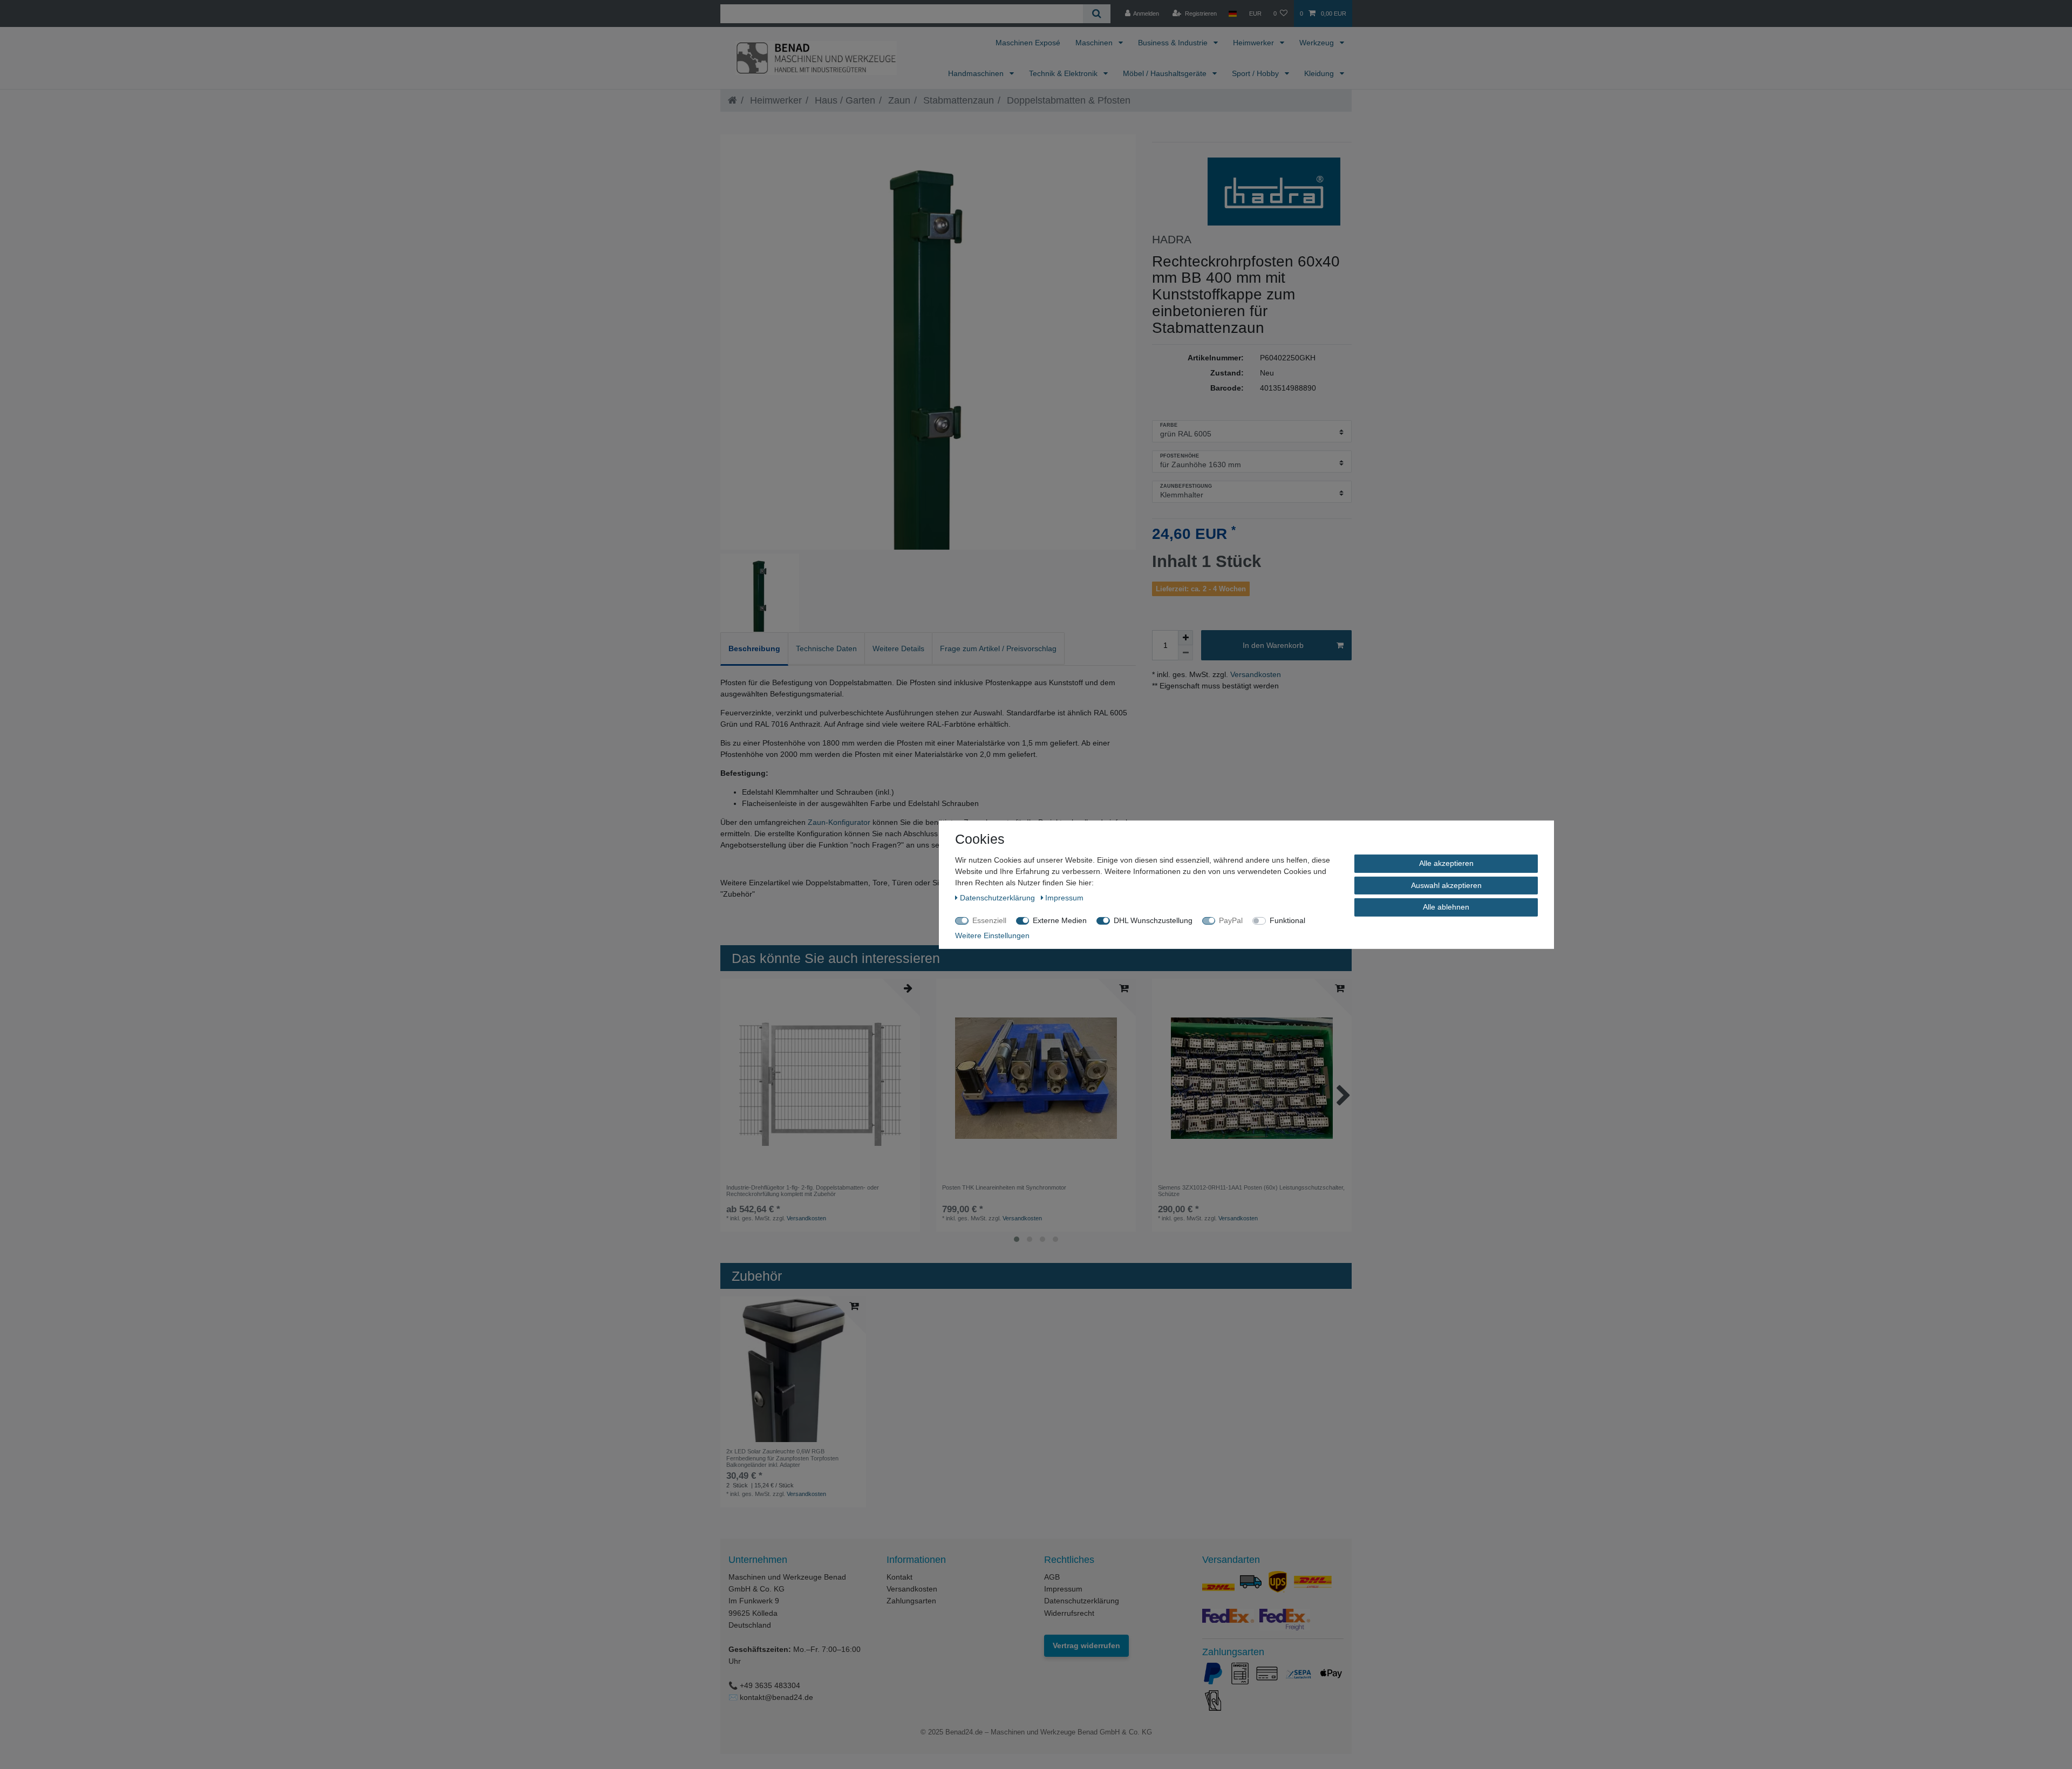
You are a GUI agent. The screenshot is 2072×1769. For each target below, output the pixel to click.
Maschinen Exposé (1028, 43)
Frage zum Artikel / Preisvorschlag (998, 648)
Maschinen (1095, 43)
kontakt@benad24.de (776, 1697)
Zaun (898, 100)
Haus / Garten (844, 100)
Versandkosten (1255, 674)
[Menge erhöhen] (1185, 638)
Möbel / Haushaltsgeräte (1166, 73)
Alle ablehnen (1446, 906)
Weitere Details (898, 648)
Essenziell (989, 920)
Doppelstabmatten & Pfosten (1067, 100)
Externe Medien (1060, 920)
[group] (820, 1078)
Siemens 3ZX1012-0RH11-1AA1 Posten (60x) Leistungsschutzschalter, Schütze (1251, 1191)
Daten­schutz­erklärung (998, 897)
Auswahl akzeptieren (1446, 885)
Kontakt (899, 1577)
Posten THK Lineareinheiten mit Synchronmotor (1004, 1187)
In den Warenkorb (1273, 645)
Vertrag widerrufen (1086, 1645)
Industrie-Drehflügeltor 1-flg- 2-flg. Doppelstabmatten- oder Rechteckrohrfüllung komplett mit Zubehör (803, 1191)
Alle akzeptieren (1446, 863)
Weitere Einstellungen (992, 935)
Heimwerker (1255, 43)
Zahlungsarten (911, 1601)
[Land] (1233, 13)
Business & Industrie (1174, 43)
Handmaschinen (977, 73)
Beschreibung (754, 648)
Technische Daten (826, 648)
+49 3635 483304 (770, 1685)
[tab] (754, 649)
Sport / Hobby (1256, 73)
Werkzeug (1318, 43)
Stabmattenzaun (957, 100)
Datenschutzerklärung (1082, 1601)
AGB (1052, 1577)
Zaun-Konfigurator (839, 822)
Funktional (1287, 920)
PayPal (1231, 920)
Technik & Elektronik (1064, 73)
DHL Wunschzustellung (1153, 920)
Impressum (1063, 1589)
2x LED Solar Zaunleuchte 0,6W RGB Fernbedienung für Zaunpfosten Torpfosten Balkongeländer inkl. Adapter (782, 1458)
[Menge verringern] (1185, 653)
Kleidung (1320, 73)
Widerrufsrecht (1069, 1613)
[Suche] (1097, 14)
